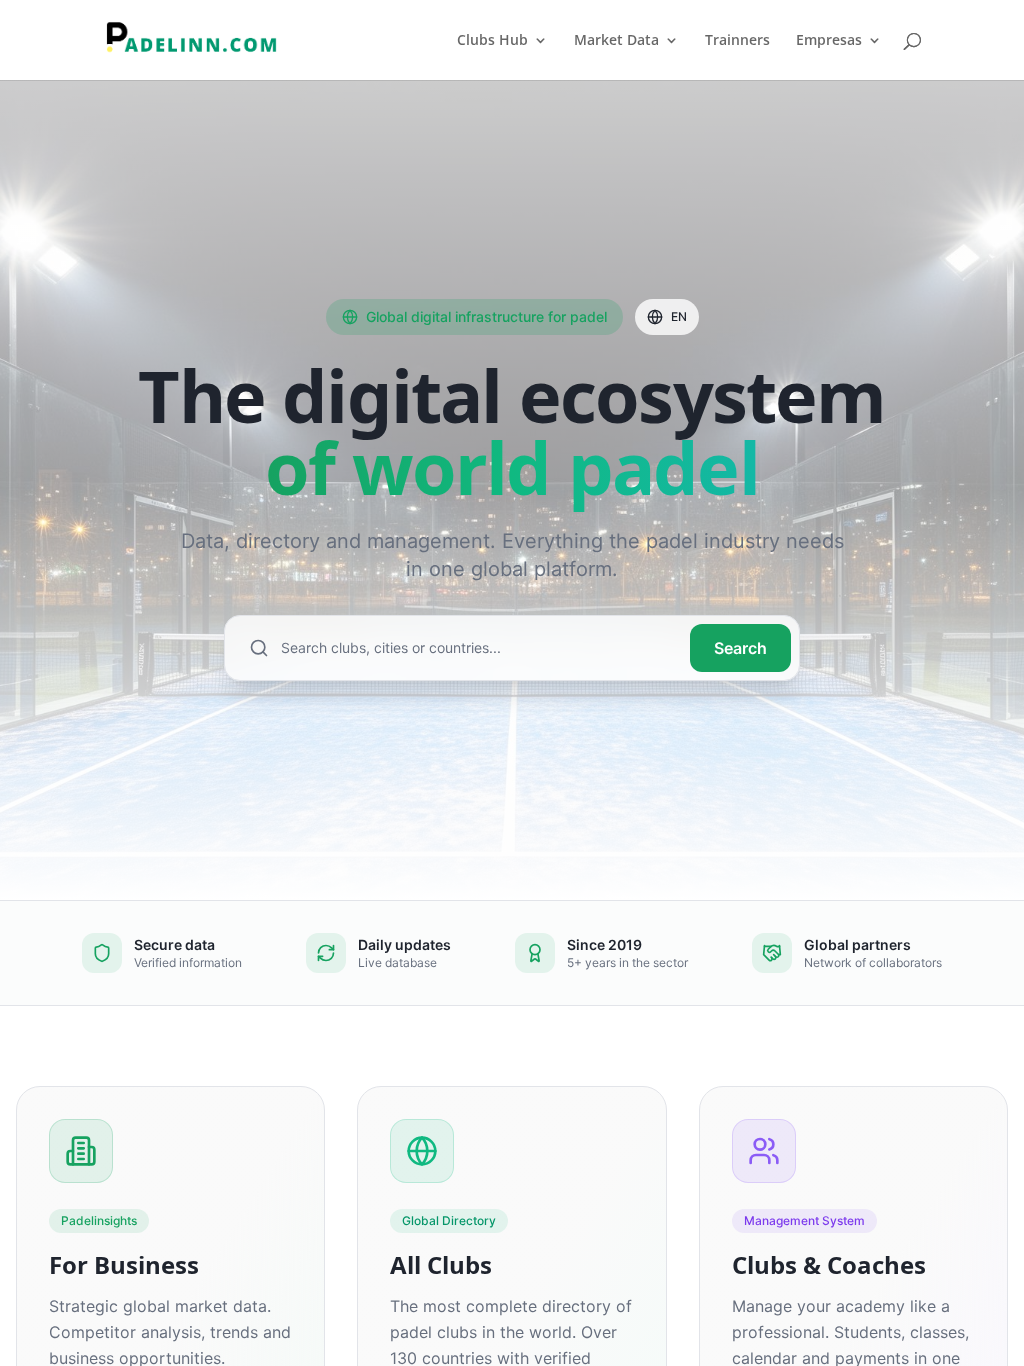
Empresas (829, 41)
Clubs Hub (492, 41)
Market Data (616, 41)
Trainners (737, 41)
